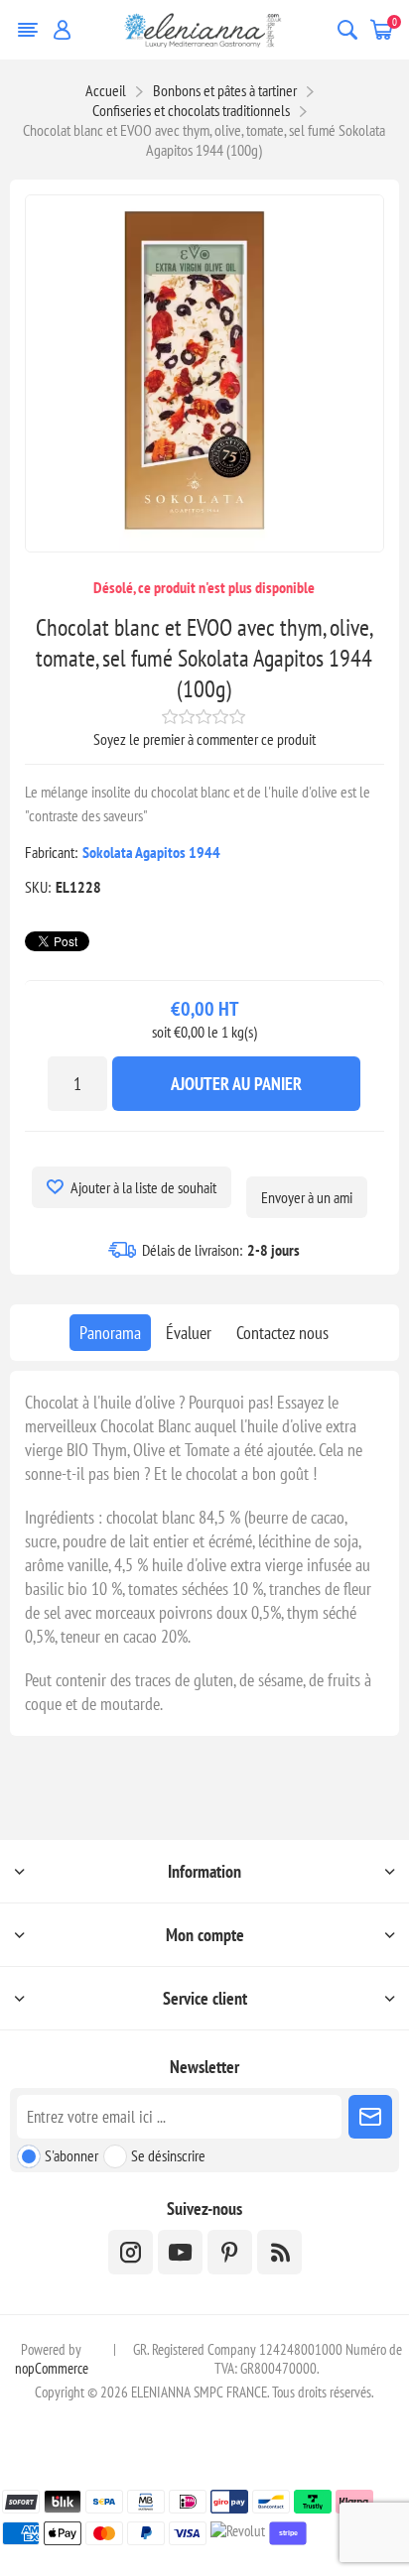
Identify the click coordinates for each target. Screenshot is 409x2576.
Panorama (110, 1333)
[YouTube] (180, 2252)
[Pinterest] (230, 2252)
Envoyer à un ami (307, 1197)
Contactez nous (282, 1333)
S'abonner (71, 2155)
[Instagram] (131, 2252)
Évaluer (189, 1333)
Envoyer (370, 2117)
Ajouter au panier (236, 1084)
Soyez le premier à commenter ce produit (204, 739)
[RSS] (279, 2252)
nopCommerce (52, 2368)
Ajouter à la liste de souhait (143, 1187)
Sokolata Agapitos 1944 (151, 852)
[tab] (110, 1333)
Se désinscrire (168, 2155)
